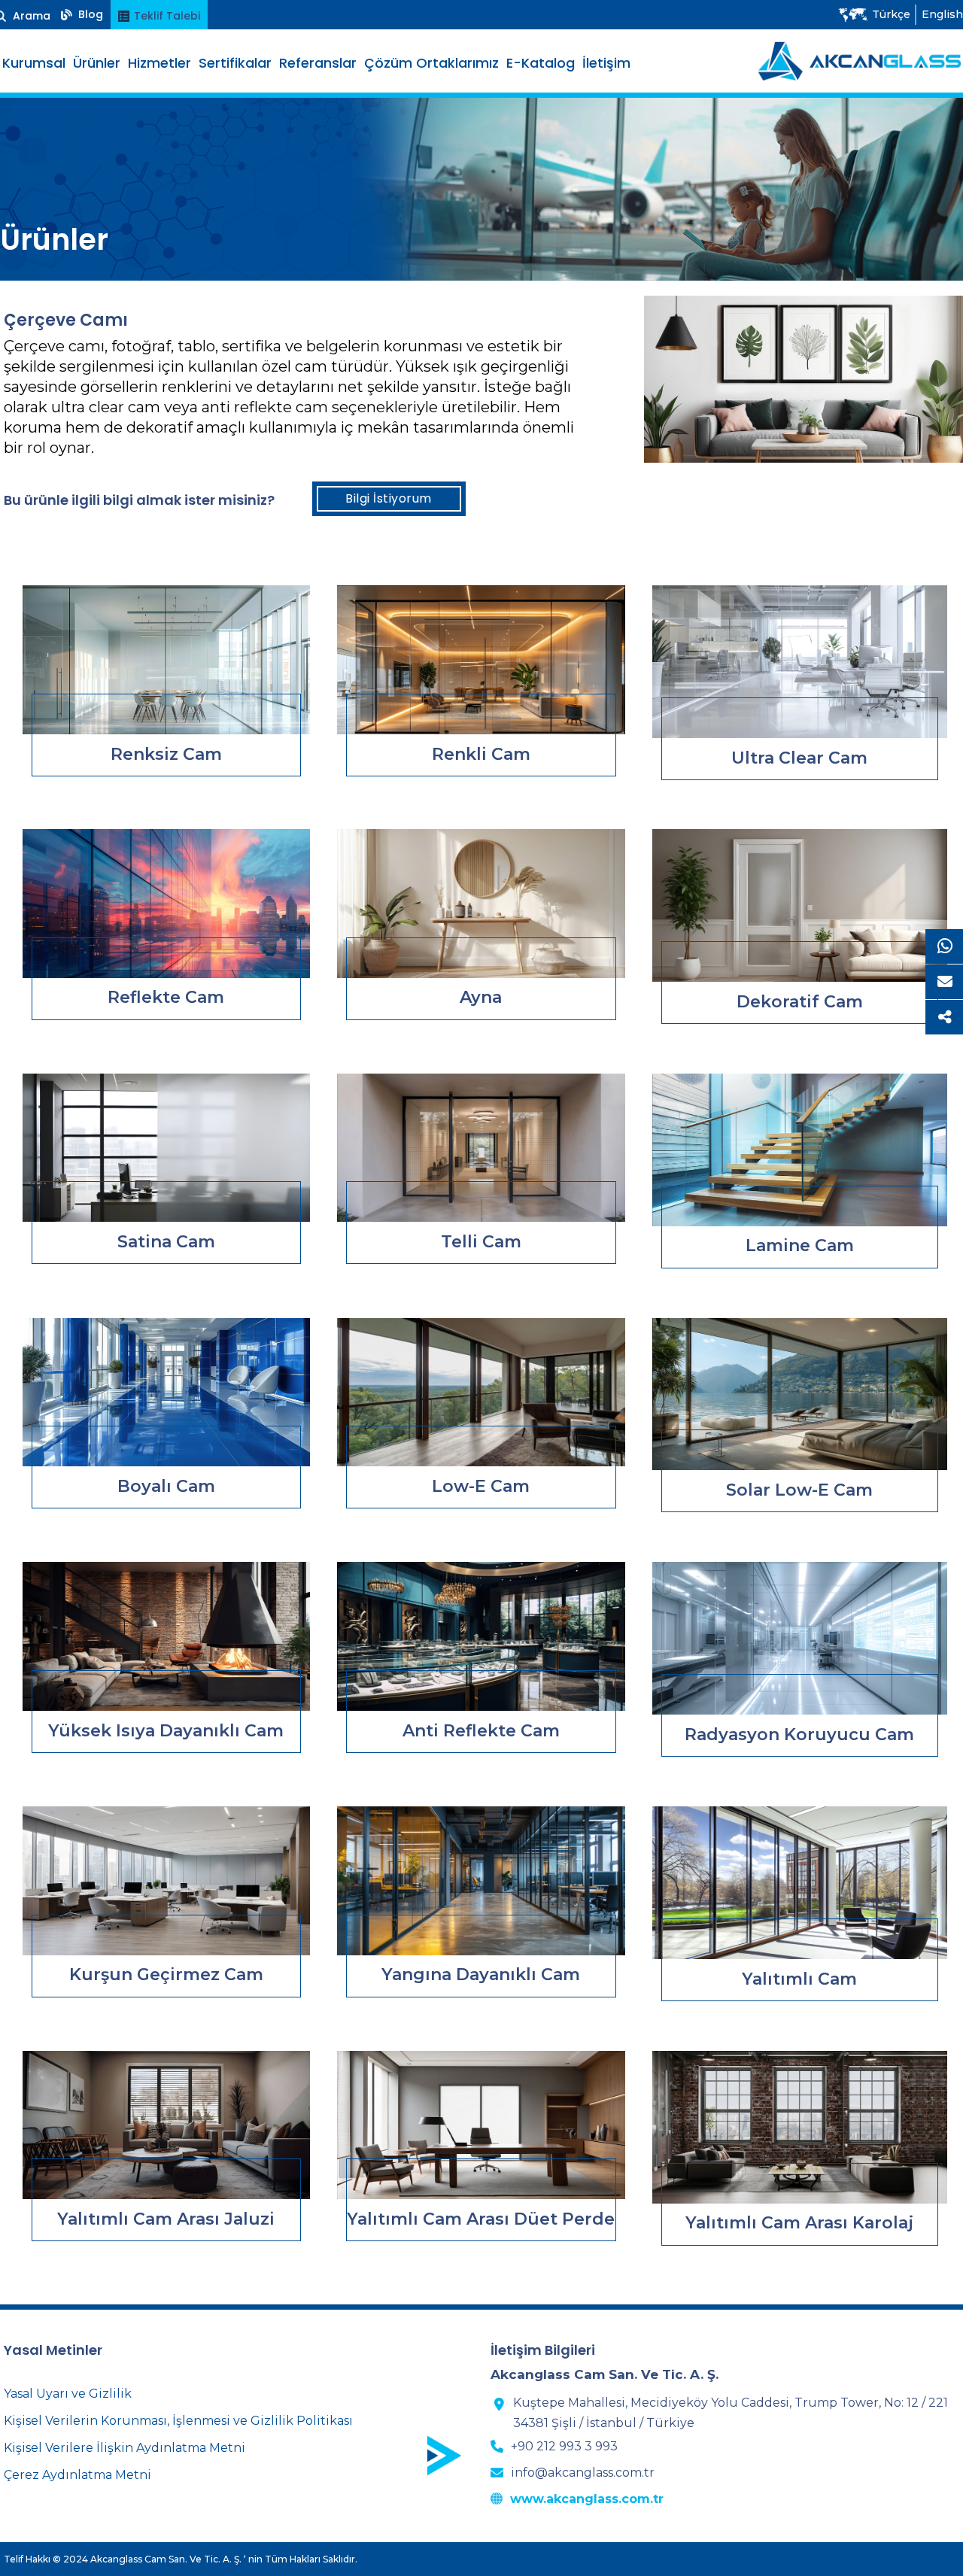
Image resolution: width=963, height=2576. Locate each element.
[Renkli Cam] (481, 660)
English (942, 14)
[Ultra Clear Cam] (800, 662)
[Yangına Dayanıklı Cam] (481, 1881)
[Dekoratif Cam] (800, 905)
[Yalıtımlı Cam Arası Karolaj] (800, 2127)
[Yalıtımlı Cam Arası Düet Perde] (481, 2125)
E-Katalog (541, 63)
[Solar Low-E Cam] (800, 1394)
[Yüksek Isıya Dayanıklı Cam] (166, 1636)
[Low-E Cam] (481, 1393)
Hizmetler (159, 63)
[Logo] (860, 61)
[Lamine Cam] (800, 1150)
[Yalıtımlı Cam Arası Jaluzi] (166, 2125)
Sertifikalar (235, 63)
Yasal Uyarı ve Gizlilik (68, 2394)
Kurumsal (34, 63)
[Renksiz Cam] (166, 660)
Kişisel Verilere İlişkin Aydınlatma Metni (125, 2448)
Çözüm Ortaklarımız (431, 63)
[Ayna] (481, 904)
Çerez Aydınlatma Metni (77, 2475)
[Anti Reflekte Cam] (481, 1636)
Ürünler (97, 63)
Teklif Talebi (166, 16)
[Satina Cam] (166, 1148)
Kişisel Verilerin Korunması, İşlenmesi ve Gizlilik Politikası (178, 2421)
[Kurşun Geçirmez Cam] (166, 1881)
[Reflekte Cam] (166, 904)
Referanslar (318, 63)
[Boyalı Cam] (166, 1393)
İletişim (606, 63)
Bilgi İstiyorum (389, 498)
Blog (89, 14)
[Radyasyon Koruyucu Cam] (800, 1638)
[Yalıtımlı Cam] (800, 1883)
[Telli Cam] (481, 1148)
